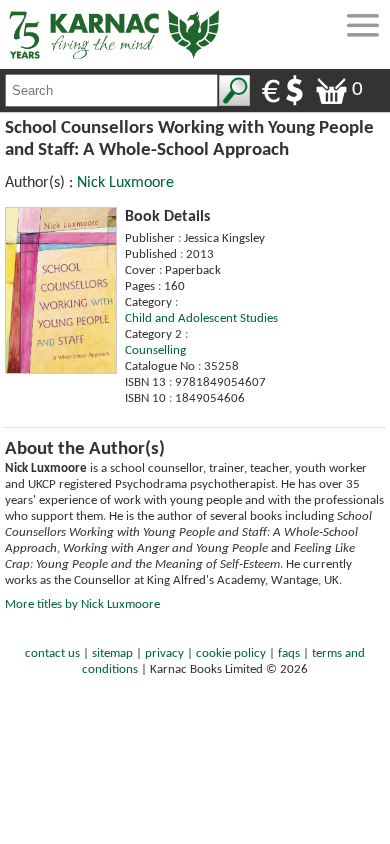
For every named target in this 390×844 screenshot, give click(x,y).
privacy (164, 653)
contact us (52, 653)
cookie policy (231, 653)
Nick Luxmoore (125, 183)
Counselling (155, 350)
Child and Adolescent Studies (201, 318)
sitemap (112, 653)
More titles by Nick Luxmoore (82, 604)
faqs (289, 653)
